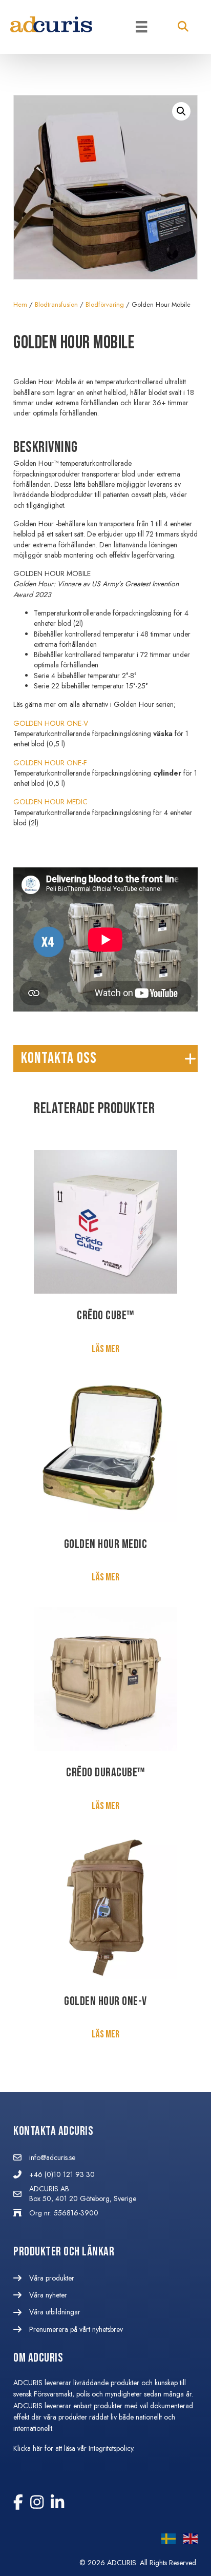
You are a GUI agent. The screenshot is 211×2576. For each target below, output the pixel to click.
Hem (20, 304)
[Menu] (141, 27)
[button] (183, 27)
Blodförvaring (105, 304)
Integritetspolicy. (113, 2448)
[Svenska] (165, 2541)
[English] (187, 2541)
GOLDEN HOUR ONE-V (51, 723)
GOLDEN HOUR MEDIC (50, 802)
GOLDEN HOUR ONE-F (50, 763)
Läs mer (105, 1349)
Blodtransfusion (56, 304)
